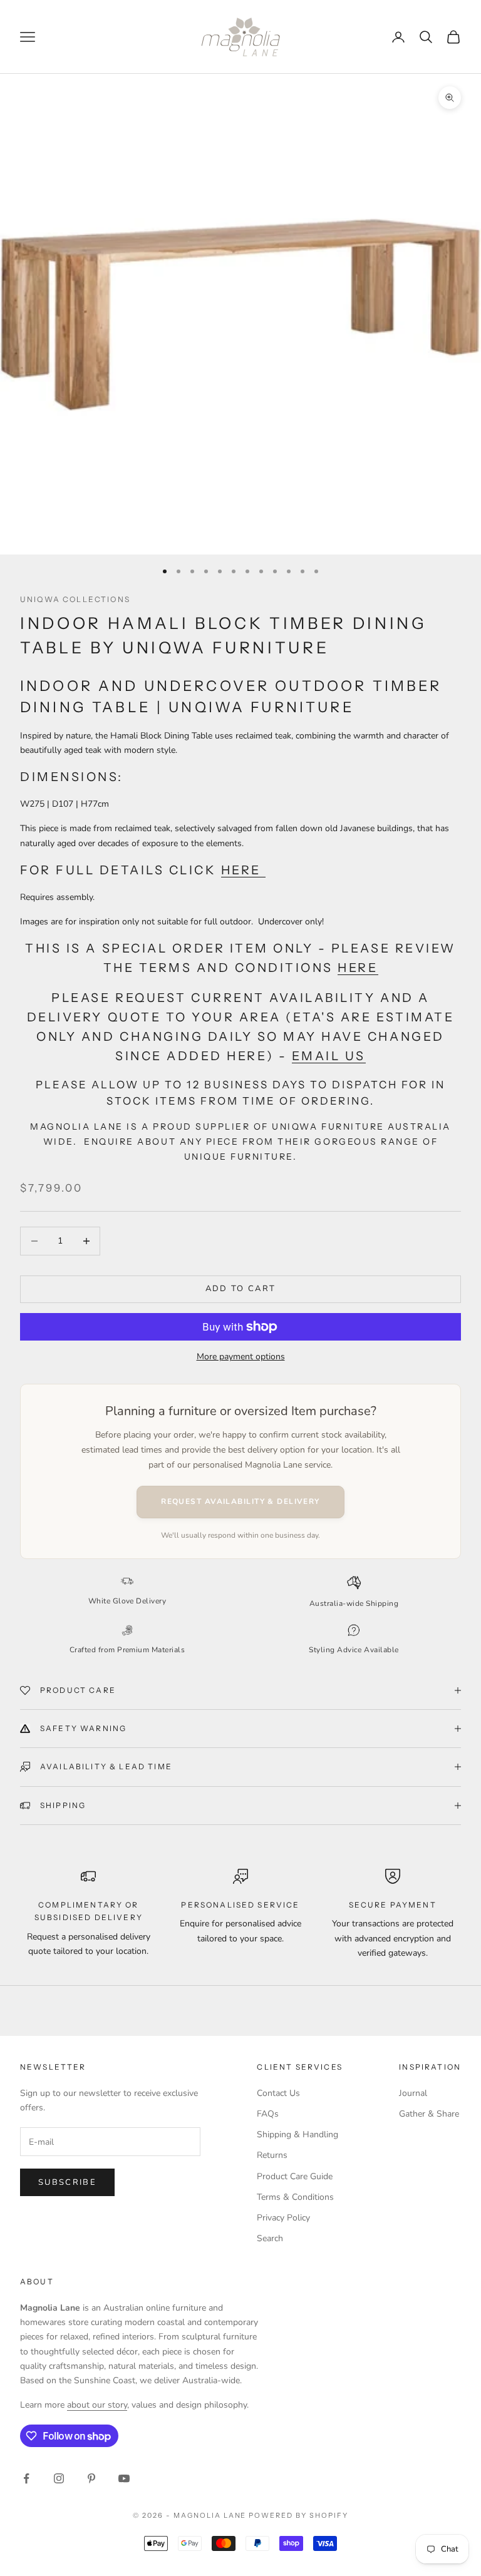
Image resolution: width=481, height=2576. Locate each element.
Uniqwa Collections (75, 599)
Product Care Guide (295, 2176)
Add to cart (241, 1289)
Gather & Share (429, 2114)
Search (270, 2238)
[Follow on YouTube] (124, 2478)
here (244, 870)
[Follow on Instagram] (59, 2478)
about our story (97, 2405)
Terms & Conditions (295, 2197)
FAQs (268, 2114)
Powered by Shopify (298, 2515)
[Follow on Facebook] (26, 2478)
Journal (413, 2093)
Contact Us (278, 2093)
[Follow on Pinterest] (91, 2478)
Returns (272, 2155)
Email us (329, 1056)
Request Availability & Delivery (240, 1501)
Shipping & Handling (297, 2134)
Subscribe (67, 2182)
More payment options (241, 1357)
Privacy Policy (283, 2218)
